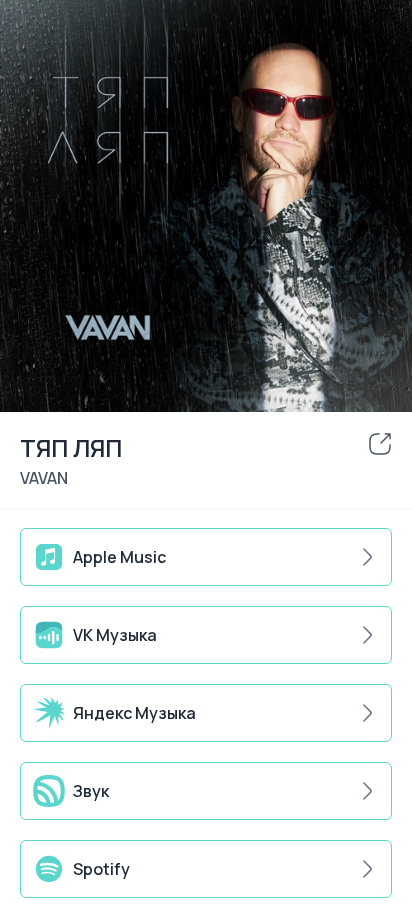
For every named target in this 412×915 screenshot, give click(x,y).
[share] (380, 444)
